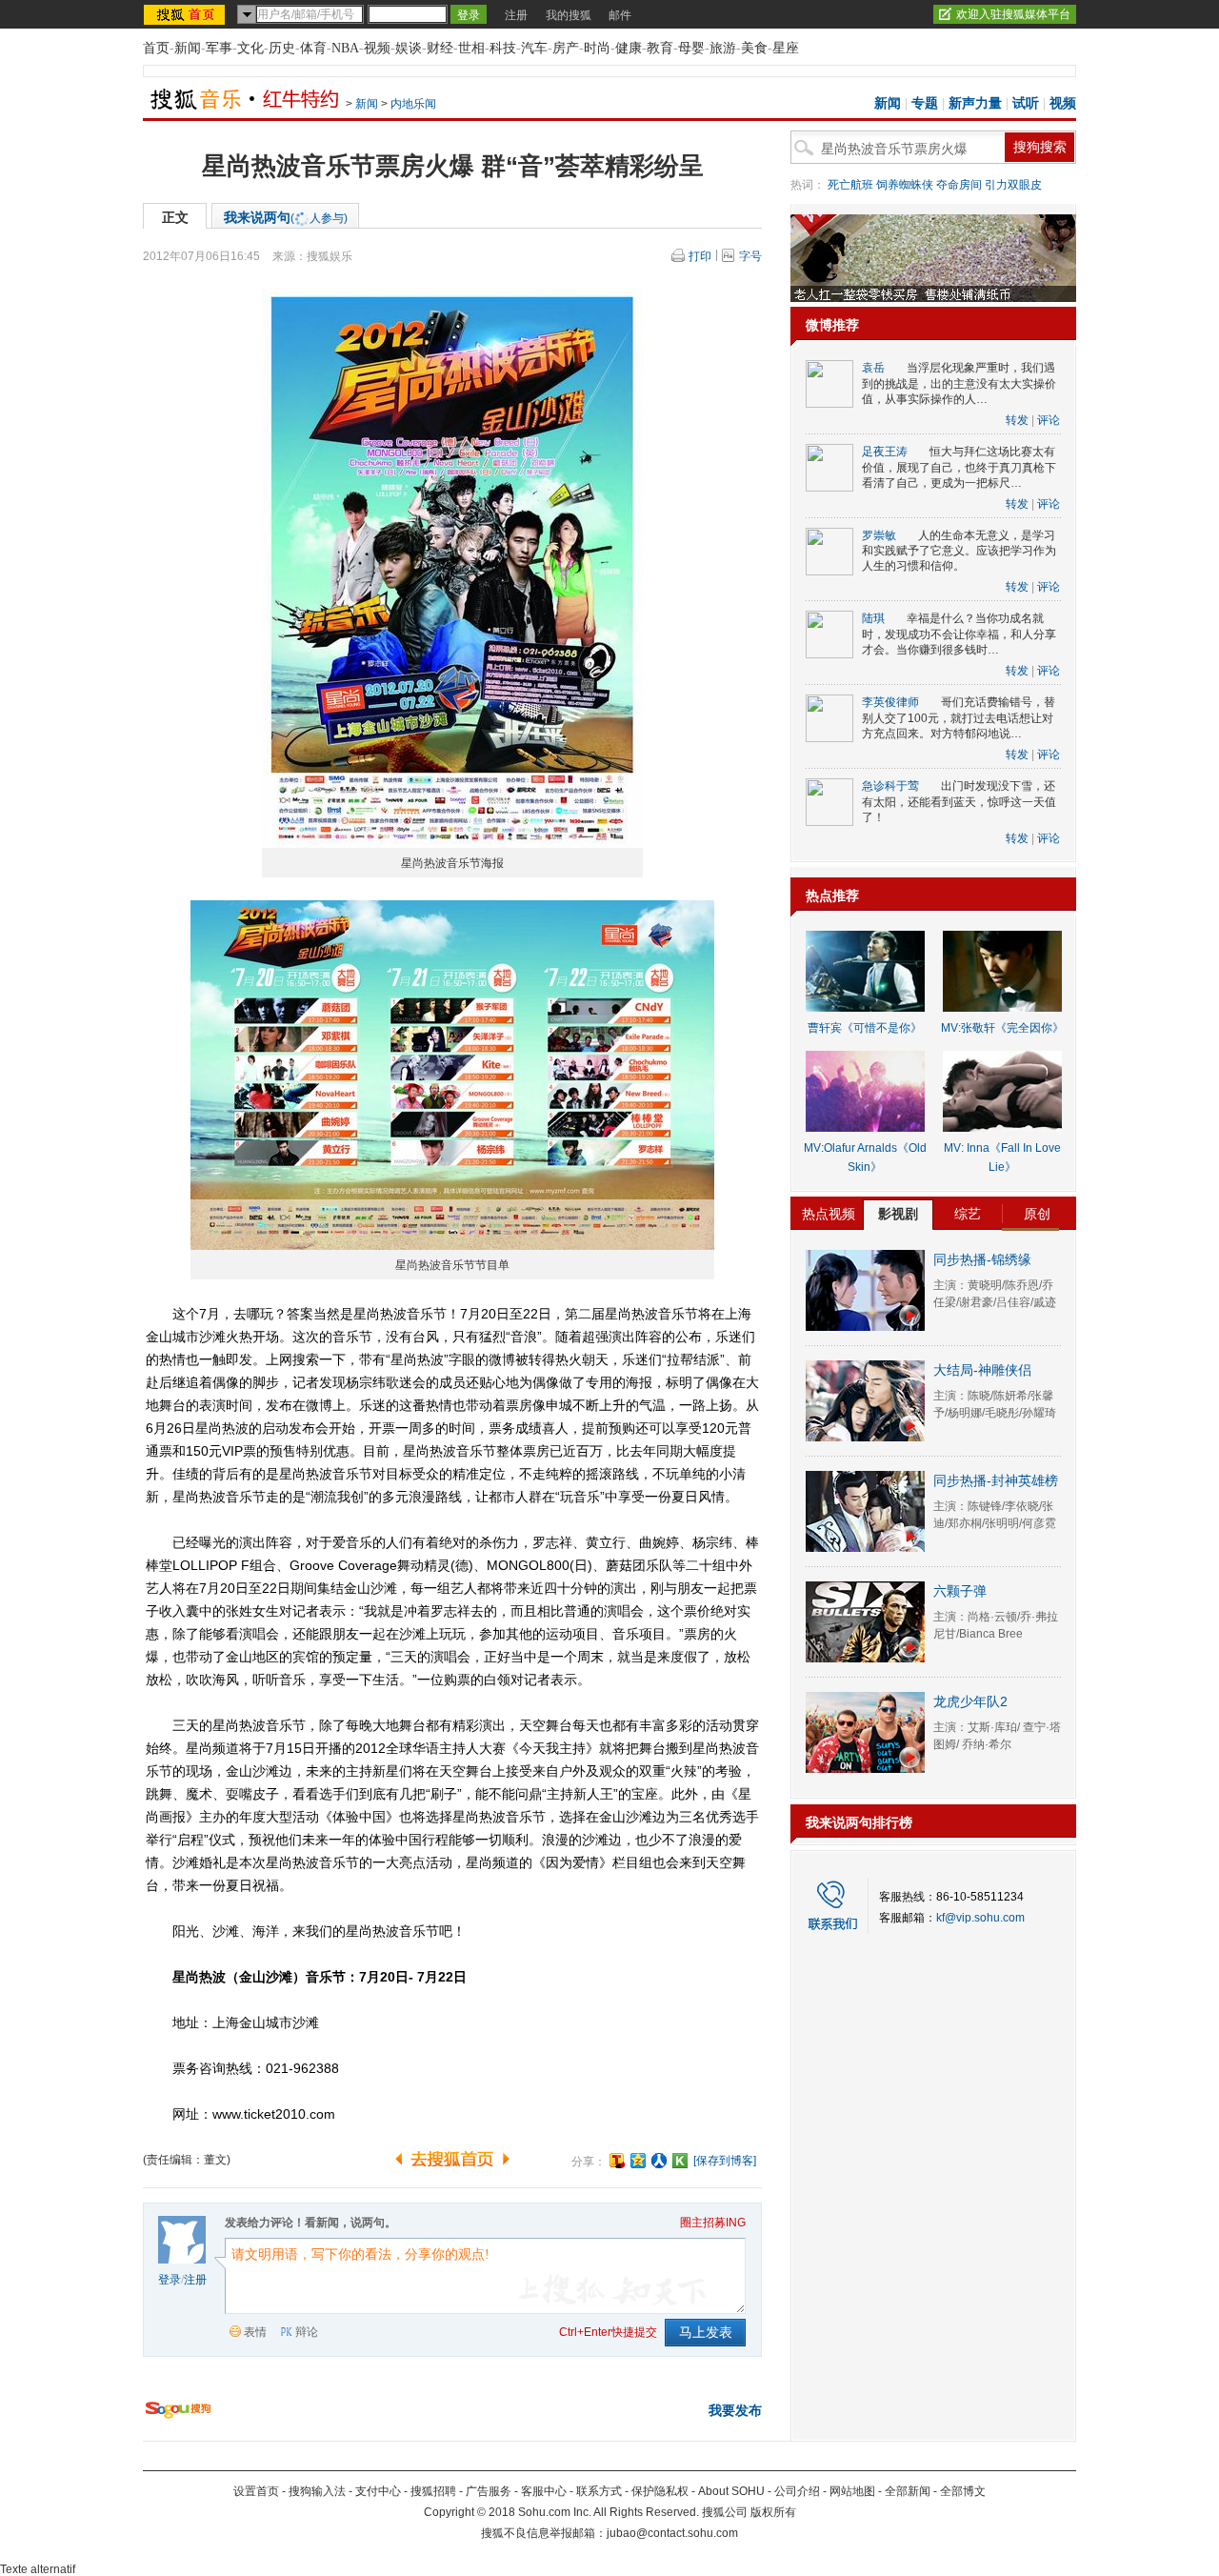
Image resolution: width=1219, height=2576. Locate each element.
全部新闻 (908, 2491)
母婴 (691, 48)
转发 (1017, 420)
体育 (313, 48)
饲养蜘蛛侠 (905, 185)
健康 (629, 48)
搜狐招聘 (433, 2491)
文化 (250, 48)
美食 (754, 48)
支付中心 (378, 2491)
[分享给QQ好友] (638, 2161)
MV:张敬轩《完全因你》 (1002, 1028)
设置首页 (256, 2491)
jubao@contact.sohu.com (672, 2533)
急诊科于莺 (890, 786)
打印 (700, 256)
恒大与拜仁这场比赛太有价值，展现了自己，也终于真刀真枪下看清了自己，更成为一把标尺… (959, 467)
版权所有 (773, 2512)
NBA (345, 48)
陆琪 (873, 618)
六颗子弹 (960, 1591)
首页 (156, 48)
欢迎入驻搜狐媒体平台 (1013, 14)
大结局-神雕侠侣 (982, 1370)
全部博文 (963, 2491)
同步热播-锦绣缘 (982, 1259)
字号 (750, 256)
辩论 (307, 2332)
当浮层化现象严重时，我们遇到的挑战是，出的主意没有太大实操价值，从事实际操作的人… (959, 383)
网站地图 (852, 2491)
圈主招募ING (713, 2223)
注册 (516, 15)
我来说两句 (286, 217)
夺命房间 (959, 185)
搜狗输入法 (317, 2491)
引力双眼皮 (1013, 185)
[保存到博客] (725, 2161)
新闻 (188, 48)
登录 (170, 2280)
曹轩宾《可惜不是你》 (865, 1028)
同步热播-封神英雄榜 (996, 1480)
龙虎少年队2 (970, 1701)
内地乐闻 (413, 104)
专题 (925, 103)
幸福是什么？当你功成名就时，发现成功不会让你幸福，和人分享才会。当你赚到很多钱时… (959, 634)
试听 (1026, 103)
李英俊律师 (890, 702)
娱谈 (409, 48)
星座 (786, 48)
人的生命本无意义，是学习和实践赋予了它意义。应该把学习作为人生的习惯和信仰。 (959, 551)
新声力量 (975, 103)
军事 (219, 48)
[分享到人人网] (659, 2161)
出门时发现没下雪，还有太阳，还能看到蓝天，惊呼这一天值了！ (959, 802)
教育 (660, 48)
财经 (440, 48)
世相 (471, 48)
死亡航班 (850, 185)
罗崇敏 (879, 535)
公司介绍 (797, 2491)
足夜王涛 (885, 452)
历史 (282, 48)
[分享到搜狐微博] (617, 2161)
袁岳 (873, 368)
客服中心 (544, 2491)
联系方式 (599, 2491)
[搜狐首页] (186, 14)
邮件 (620, 15)
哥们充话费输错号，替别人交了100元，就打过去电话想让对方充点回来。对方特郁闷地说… (959, 718)
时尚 (597, 48)
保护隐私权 (660, 2491)
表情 (255, 2332)
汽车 (534, 48)
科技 (503, 48)
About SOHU (731, 2491)
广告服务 (489, 2491)
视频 (377, 48)
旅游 (723, 48)
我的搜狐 (569, 15)
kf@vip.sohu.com (980, 1918)
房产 (566, 48)
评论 (1049, 420)
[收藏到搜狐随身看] (680, 2161)
